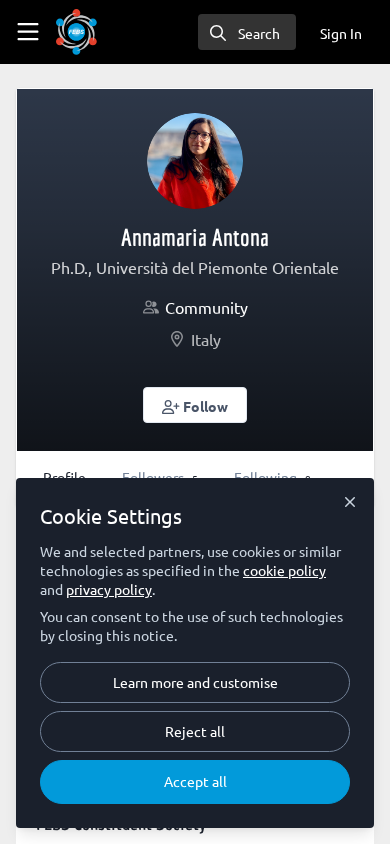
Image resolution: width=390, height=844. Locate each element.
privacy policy (109, 589)
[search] (247, 32)
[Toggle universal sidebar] (28, 32)
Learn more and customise (195, 682)
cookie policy (284, 570)
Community (206, 307)
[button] (195, 405)
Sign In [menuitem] (341, 33)
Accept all (195, 781)
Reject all (195, 731)
